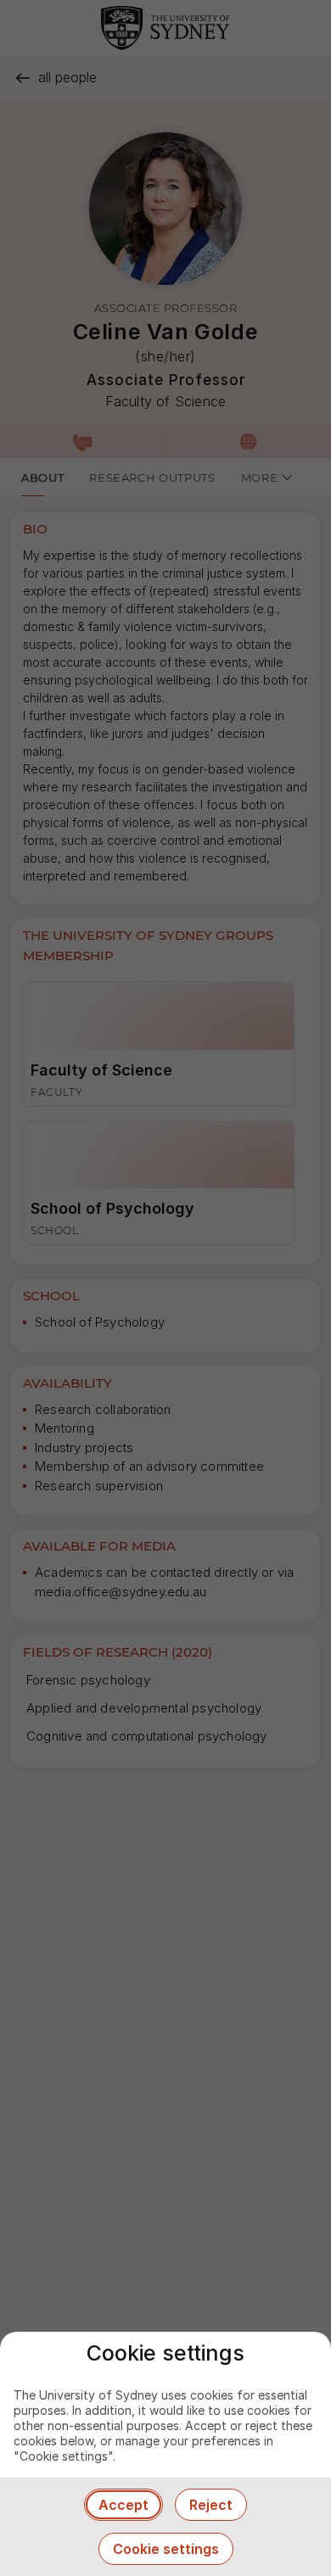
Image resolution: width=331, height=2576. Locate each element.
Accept (123, 2505)
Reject (211, 2505)
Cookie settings (166, 2549)
